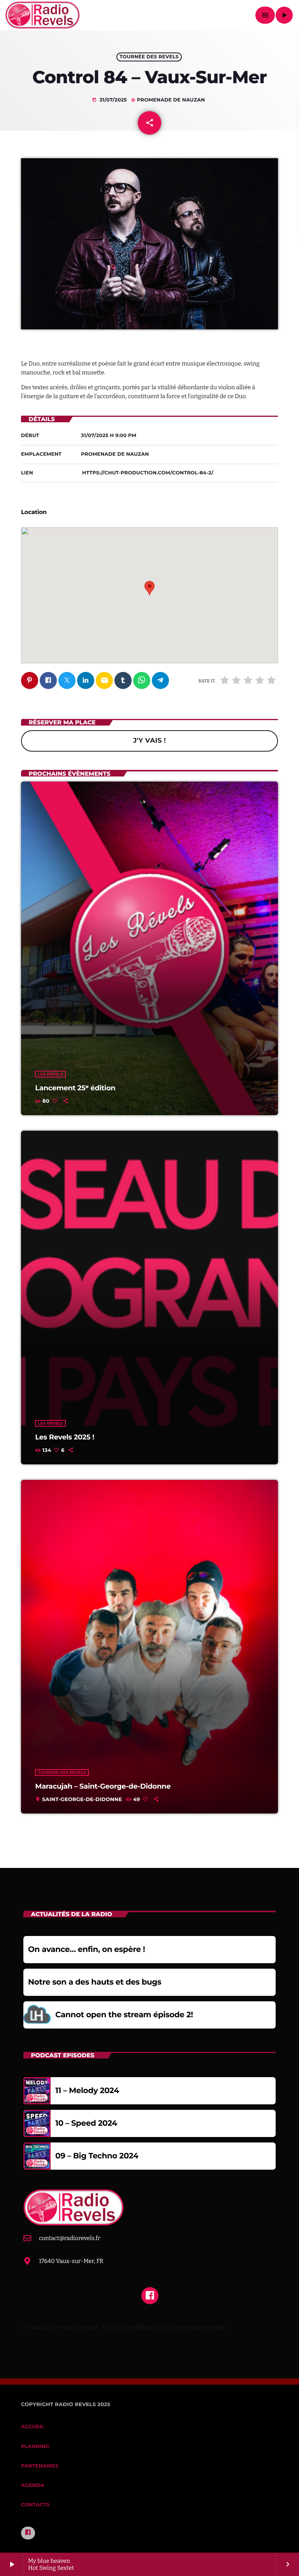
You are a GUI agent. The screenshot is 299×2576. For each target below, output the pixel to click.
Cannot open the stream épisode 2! (124, 2015)
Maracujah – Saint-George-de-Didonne (103, 1786)
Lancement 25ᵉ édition (75, 1088)
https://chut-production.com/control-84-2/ (148, 473)
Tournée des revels (149, 57)
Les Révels (50, 1074)
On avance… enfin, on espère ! (86, 1950)
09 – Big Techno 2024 (97, 2156)
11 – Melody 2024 (87, 2091)
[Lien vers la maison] (43, 15)
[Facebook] (28, 2533)
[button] (149, 588)
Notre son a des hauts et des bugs (95, 1982)
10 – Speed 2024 (86, 2123)
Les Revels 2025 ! (64, 1437)
